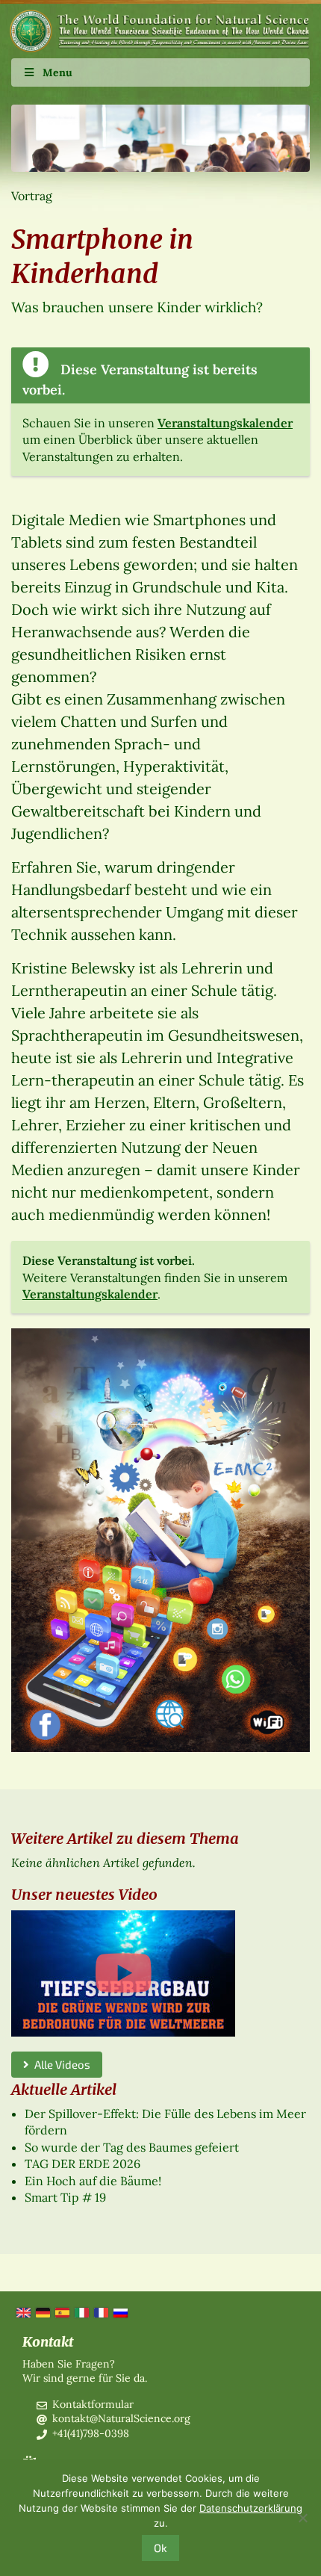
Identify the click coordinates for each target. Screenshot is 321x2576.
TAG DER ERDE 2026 (82, 2164)
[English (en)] (22, 2312)
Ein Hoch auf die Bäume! (93, 2181)
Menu (57, 72)
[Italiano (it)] (81, 2312)
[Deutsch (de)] (42, 2312)
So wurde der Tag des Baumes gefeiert (132, 2147)
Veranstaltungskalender (225, 423)
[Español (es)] (61, 2312)
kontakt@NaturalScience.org (121, 2418)
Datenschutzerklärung (251, 2508)
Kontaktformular (93, 2404)
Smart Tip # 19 (65, 2197)
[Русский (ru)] (119, 2312)
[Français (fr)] (100, 2312)
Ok (160, 2548)
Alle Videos (60, 2064)
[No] (302, 2518)
